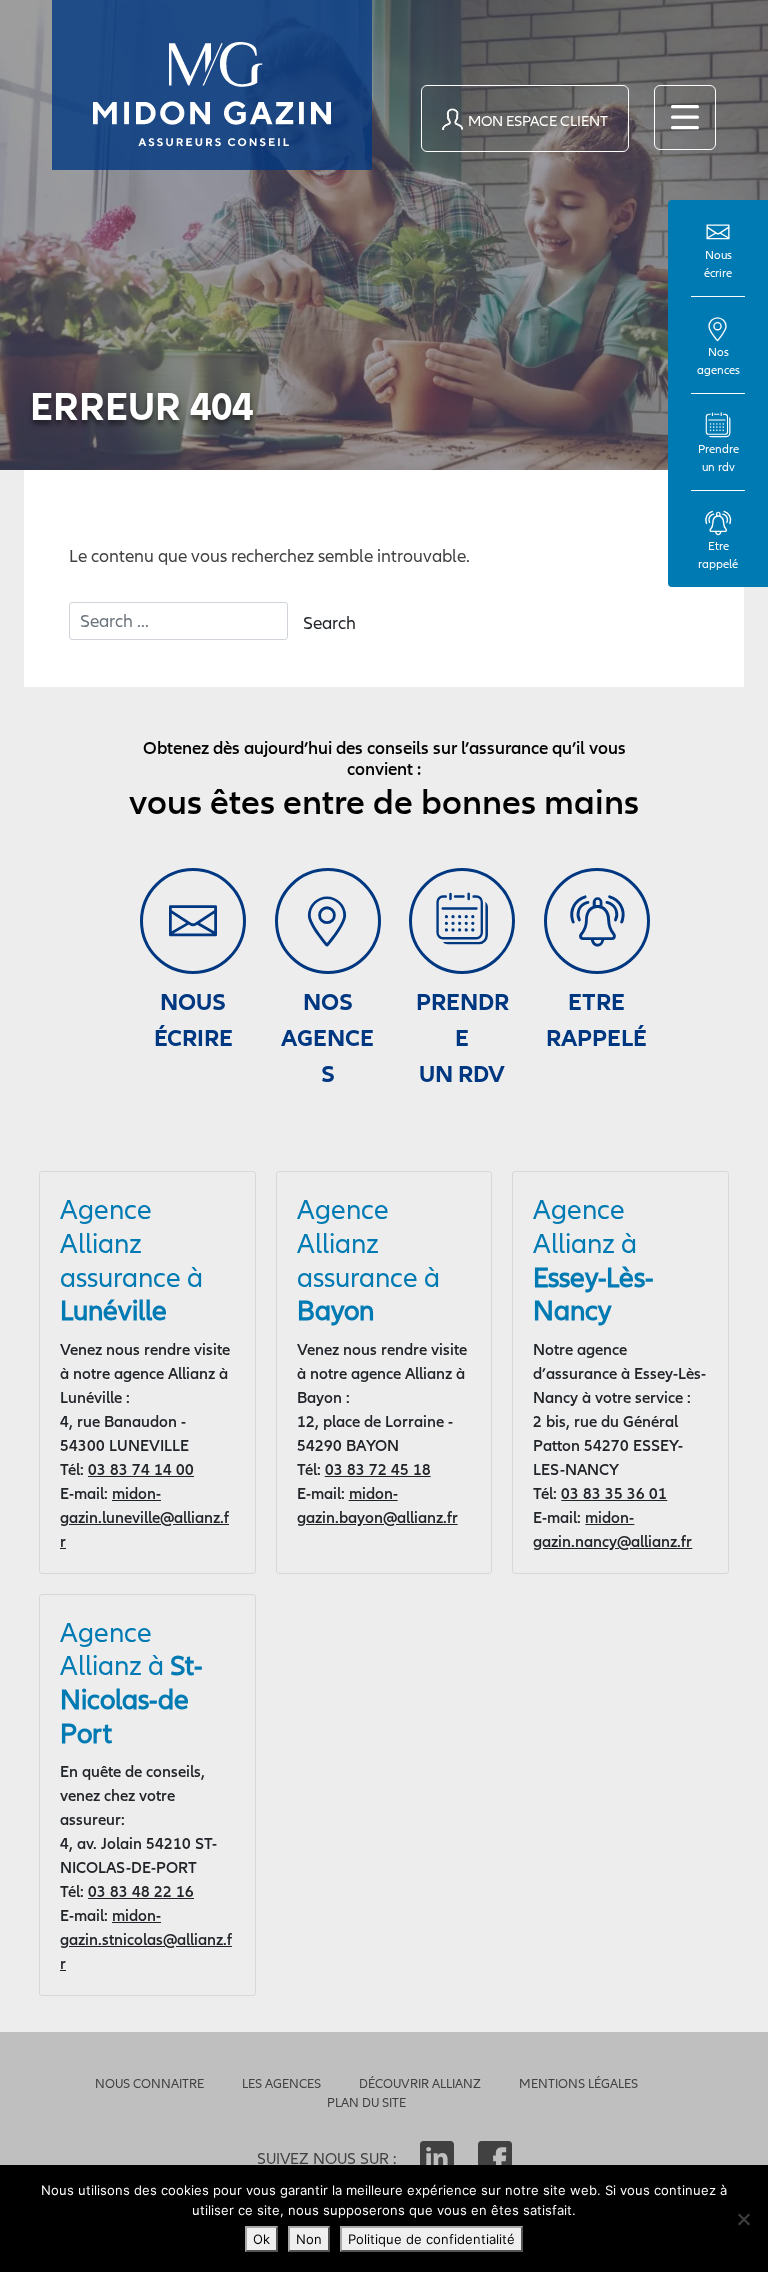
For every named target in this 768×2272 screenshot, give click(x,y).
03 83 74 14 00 (141, 1469)
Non (309, 2239)
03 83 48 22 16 (141, 1891)
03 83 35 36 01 (614, 1493)
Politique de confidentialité (431, 2239)
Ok (261, 2239)
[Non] (743, 2219)
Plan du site (366, 2102)
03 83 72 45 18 (378, 1469)
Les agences (281, 2083)
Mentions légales (578, 2083)
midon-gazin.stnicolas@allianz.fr (146, 1939)
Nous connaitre (149, 2083)
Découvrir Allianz (420, 2083)
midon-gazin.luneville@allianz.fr (144, 1517)
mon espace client (538, 120)
